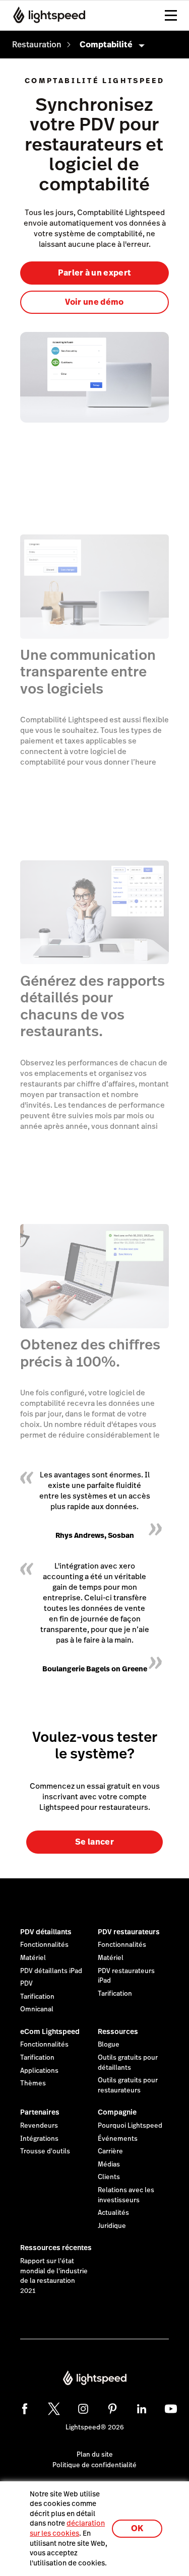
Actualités (113, 2213)
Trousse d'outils (45, 2151)
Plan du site (95, 2455)
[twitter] (54, 2409)
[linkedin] (142, 2409)
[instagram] (83, 2409)
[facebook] (25, 2409)
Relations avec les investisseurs (126, 2195)
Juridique (112, 2226)
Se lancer (94, 1842)
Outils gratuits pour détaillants (128, 2063)
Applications (39, 2071)
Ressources (118, 2031)
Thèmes (33, 2083)
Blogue (109, 2045)
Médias (109, 2164)
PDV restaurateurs (129, 1932)
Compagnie (117, 2112)
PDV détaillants (46, 1932)
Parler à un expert (95, 273)
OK (137, 2528)
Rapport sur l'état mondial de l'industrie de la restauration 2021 (54, 2276)
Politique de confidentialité (94, 2465)
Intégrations (39, 2139)
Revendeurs (39, 2126)
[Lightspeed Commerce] (46, 15)
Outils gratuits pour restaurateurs (128, 2085)
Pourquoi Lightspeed (130, 2126)
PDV (26, 1984)
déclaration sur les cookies (67, 2528)
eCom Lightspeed (50, 2031)
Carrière (110, 2151)
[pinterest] (112, 2409)
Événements (118, 2139)
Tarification (37, 1997)
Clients (109, 2177)
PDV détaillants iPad (51, 1971)
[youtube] (171, 2409)
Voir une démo (94, 302)
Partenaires (40, 2112)
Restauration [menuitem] (37, 45)
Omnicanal (37, 2009)
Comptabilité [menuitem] (106, 45)
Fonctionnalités (44, 1945)
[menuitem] (37, 45)
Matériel (33, 1958)
